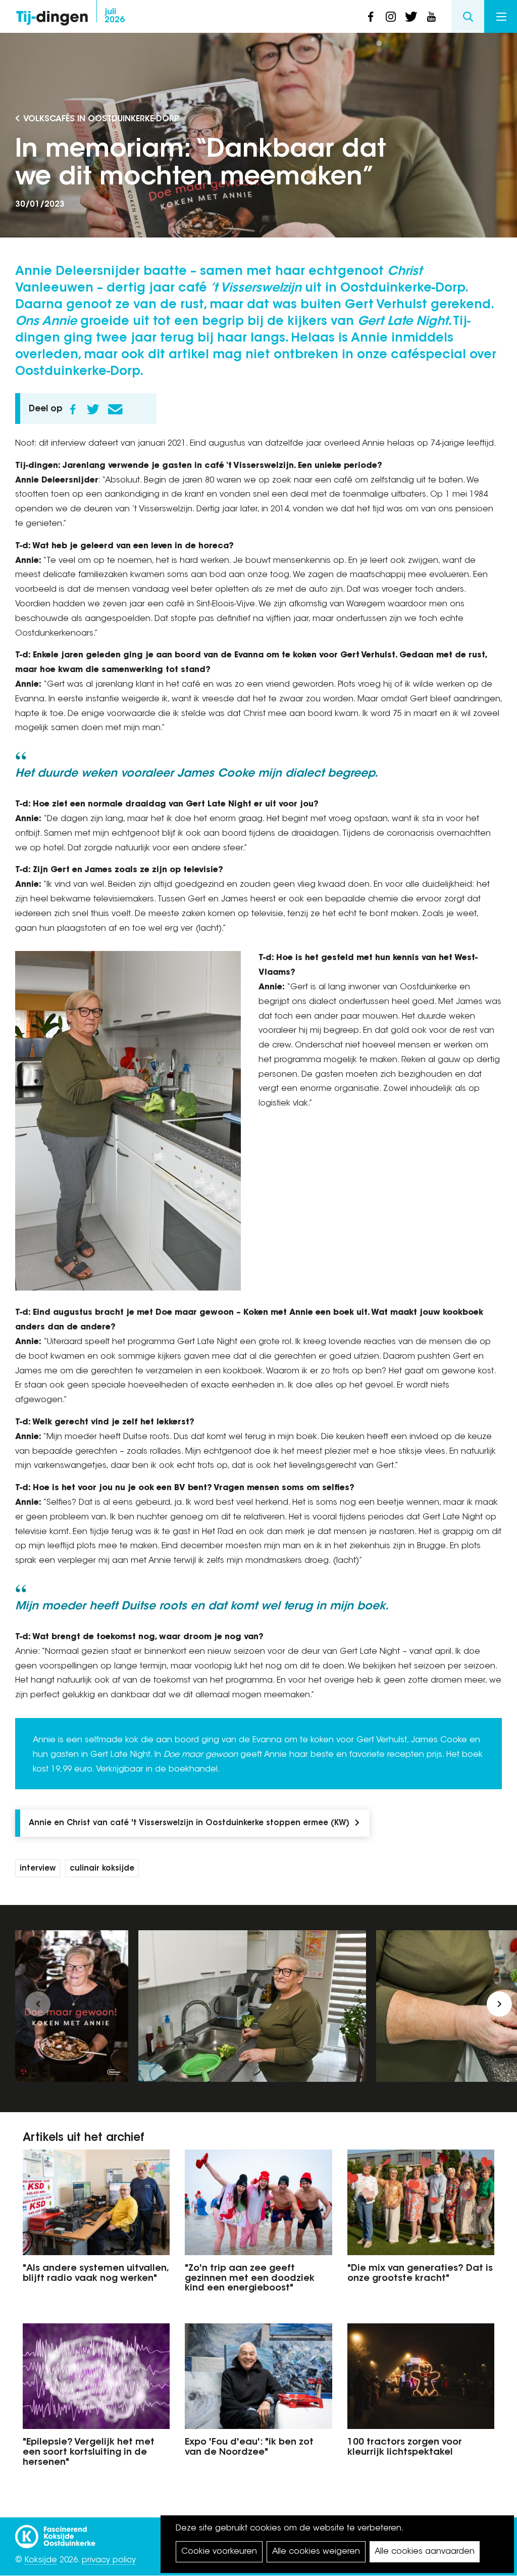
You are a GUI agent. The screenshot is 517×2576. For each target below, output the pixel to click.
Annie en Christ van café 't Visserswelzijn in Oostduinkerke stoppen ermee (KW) (189, 1823)
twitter (411, 17)
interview (38, 1869)
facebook (371, 17)
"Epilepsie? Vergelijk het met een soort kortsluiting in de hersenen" (89, 2453)
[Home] (52, 15)
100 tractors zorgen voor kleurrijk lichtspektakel (405, 2448)
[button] (38, 2004)
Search (468, 16)
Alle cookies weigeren (316, 2552)
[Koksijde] (55, 2532)
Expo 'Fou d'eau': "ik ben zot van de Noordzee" (249, 2448)
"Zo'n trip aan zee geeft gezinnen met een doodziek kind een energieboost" (250, 2279)
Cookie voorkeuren (219, 2552)
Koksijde (41, 2560)
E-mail (115, 409)
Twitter (93, 409)
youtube (431, 17)
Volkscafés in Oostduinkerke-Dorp (101, 119)
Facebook (73, 409)
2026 (115, 16)
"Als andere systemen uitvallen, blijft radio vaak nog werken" (95, 2274)
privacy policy (109, 2560)
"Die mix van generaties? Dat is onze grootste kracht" (420, 2274)
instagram (391, 17)
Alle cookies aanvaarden (425, 2552)
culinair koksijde (102, 1869)
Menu (501, 16)
